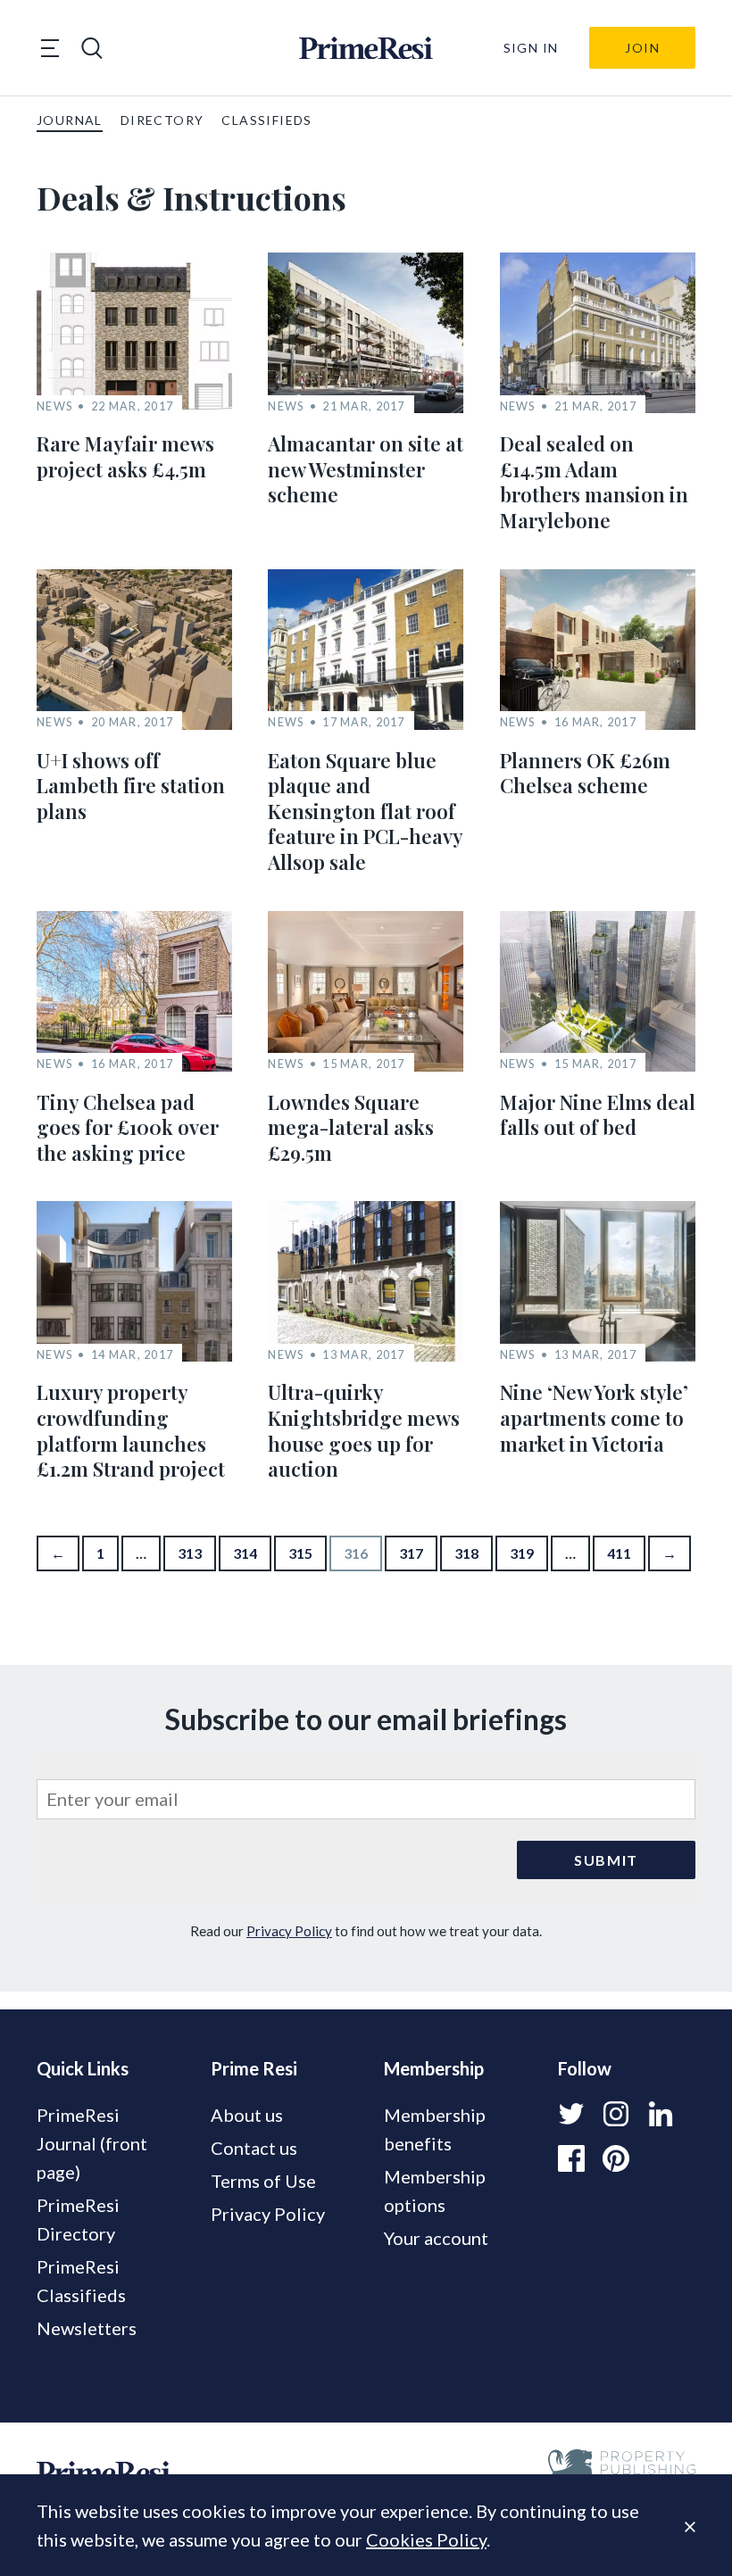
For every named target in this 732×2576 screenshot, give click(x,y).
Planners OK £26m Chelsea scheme (585, 773)
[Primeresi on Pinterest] (616, 2158)
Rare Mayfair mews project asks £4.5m (125, 456)
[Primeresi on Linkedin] (661, 2114)
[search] (92, 48)
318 (466, 1553)
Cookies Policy (426, 2539)
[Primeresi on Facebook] (571, 2158)
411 (619, 1553)
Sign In (531, 48)
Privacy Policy (289, 1931)
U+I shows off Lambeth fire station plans (131, 786)
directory (162, 120)
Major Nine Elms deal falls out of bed (598, 1115)
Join (642, 48)
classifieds (266, 120)
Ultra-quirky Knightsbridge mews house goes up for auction (364, 1430)
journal (70, 120)
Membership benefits (435, 2129)
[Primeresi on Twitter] (571, 2114)
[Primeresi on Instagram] (616, 2114)
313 (190, 1553)
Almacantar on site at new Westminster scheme (366, 469)
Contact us (254, 2148)
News (54, 406)
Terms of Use (263, 2181)
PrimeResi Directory (78, 2219)
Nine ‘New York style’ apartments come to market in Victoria (594, 1417)
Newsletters (87, 2328)
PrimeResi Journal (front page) (92, 2143)
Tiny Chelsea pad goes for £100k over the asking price (128, 1127)
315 (300, 1553)
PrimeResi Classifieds (81, 2281)
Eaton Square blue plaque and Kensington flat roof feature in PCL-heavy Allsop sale (365, 811)
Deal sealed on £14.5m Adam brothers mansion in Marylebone (594, 482)
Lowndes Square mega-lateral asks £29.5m (351, 1127)
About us (247, 2115)
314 (245, 1553)
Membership (434, 2068)
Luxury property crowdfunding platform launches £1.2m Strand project (131, 1430)
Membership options (435, 2191)
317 (411, 1553)
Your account (436, 2238)
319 (522, 1553)
